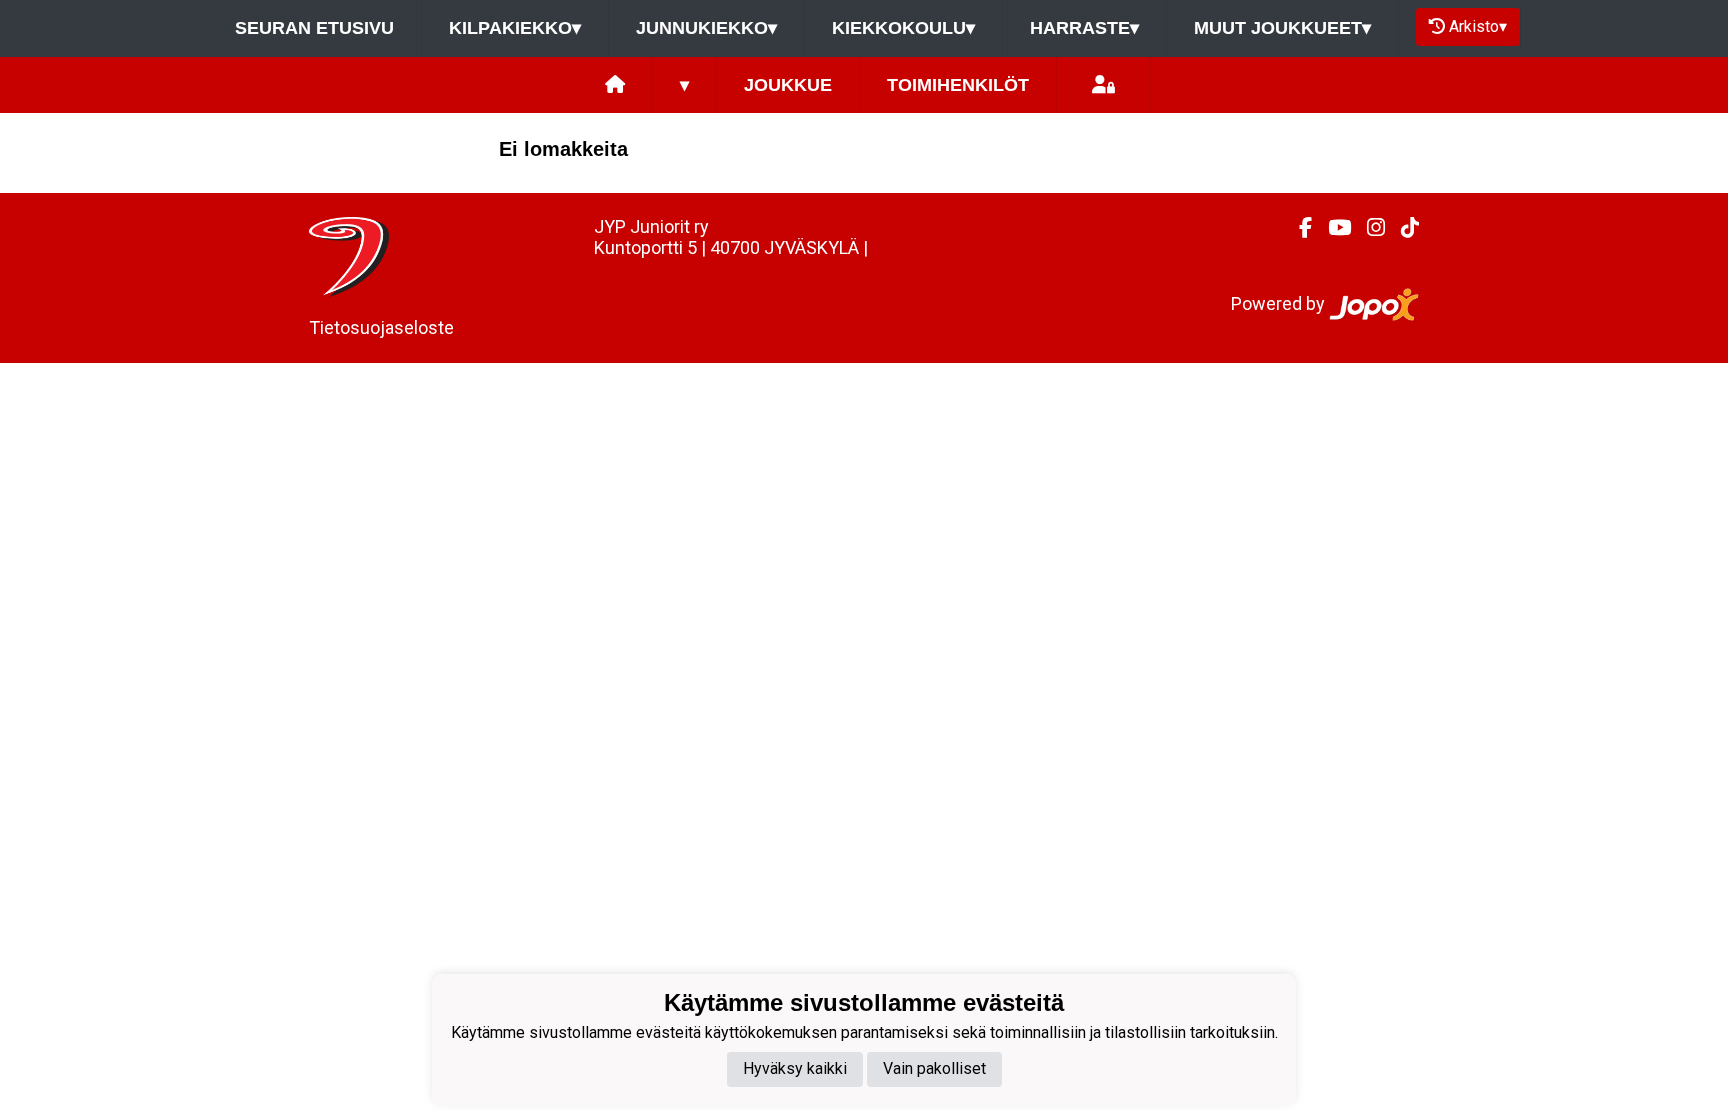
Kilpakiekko (515, 28)
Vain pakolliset (934, 1068)
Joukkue (788, 85)
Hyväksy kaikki (795, 1068)
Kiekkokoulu (903, 28)
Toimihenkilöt (958, 85)
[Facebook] (1297, 228)
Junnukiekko (706, 28)
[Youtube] (1331, 228)
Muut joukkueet (1282, 28)
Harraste (1084, 28)
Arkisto (1478, 26)
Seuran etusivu (314, 28)
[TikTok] (1402, 228)
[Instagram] (1368, 228)
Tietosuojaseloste (381, 327)
